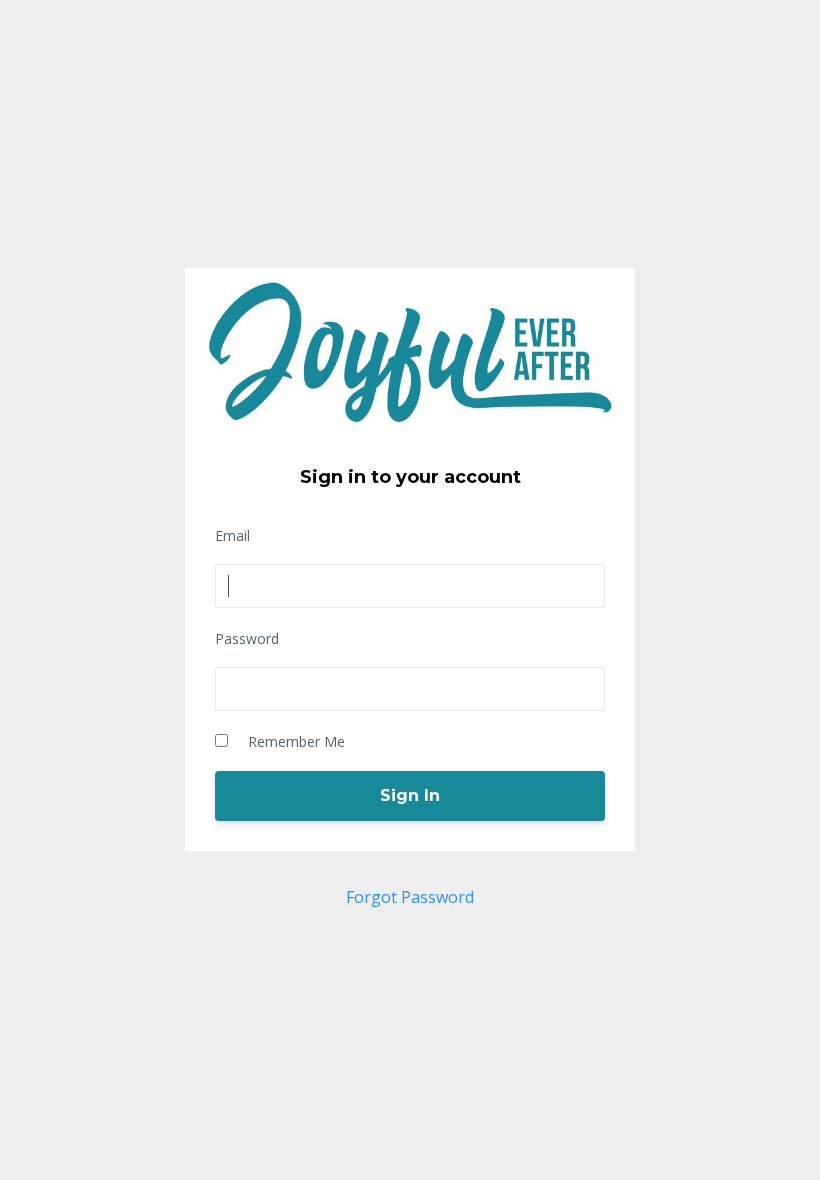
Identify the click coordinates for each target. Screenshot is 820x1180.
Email (232, 535)
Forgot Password (410, 897)
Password (247, 638)
